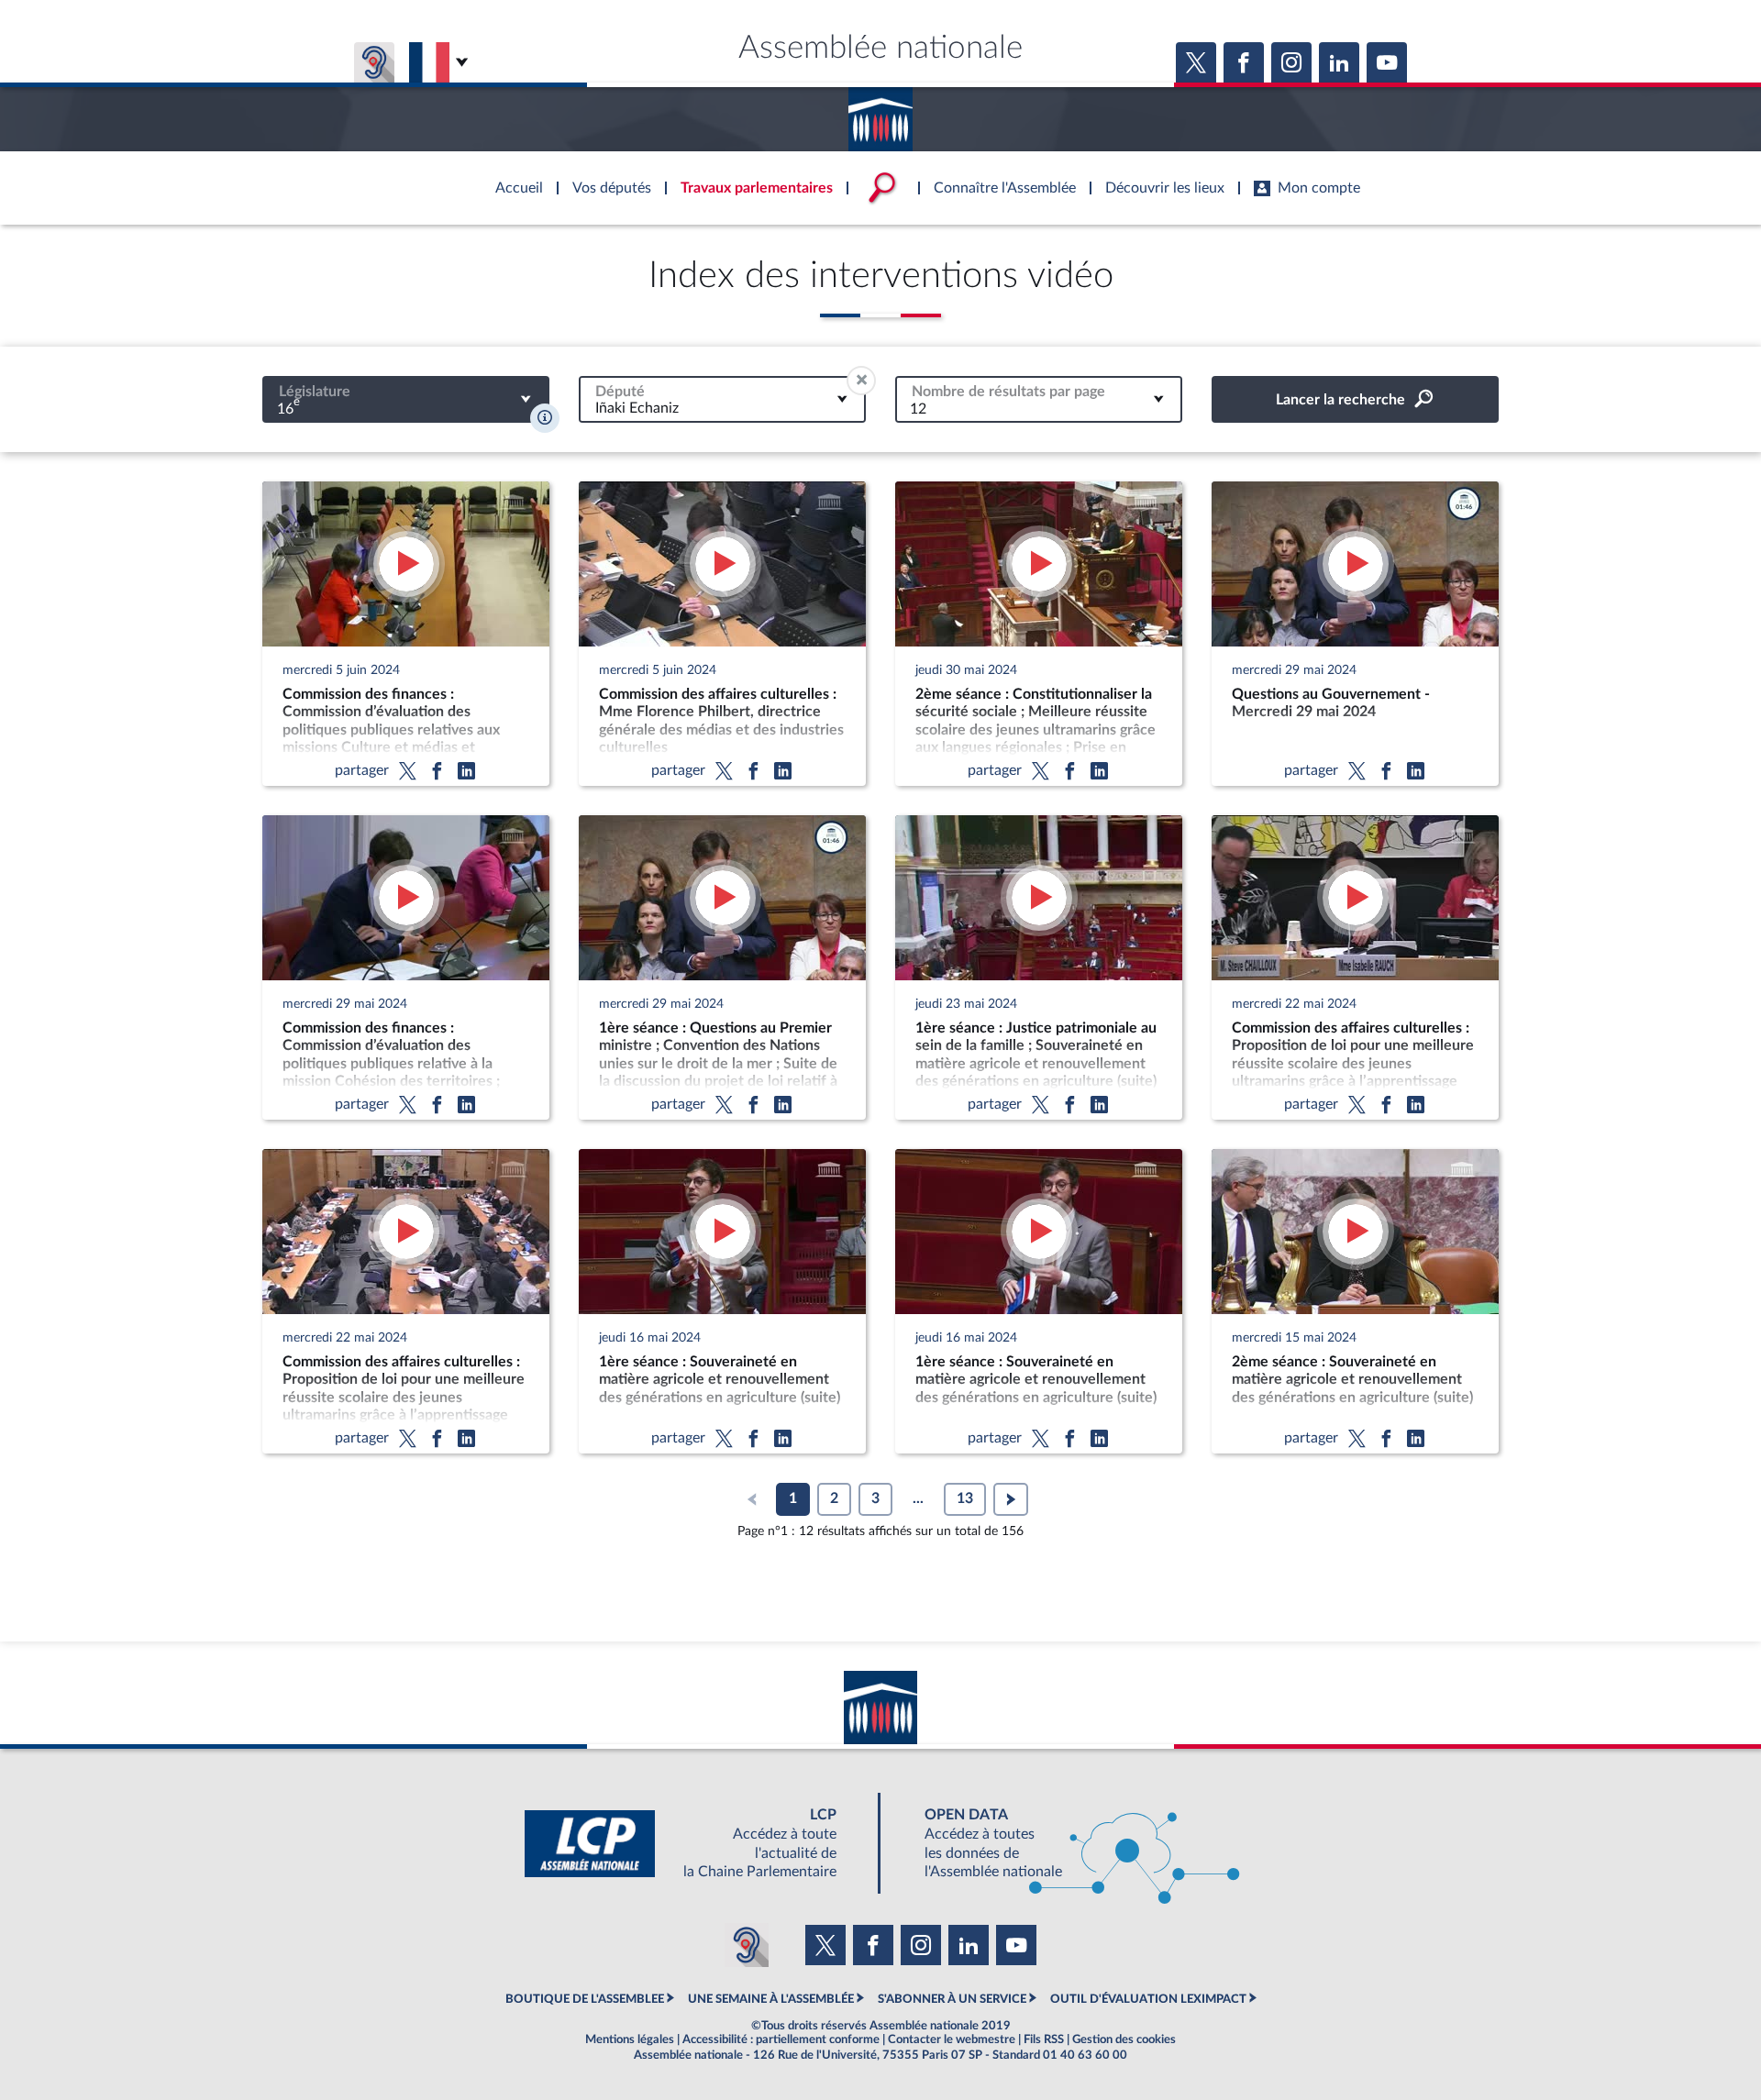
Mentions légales (630, 2039)
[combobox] (406, 399)
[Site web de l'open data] (1066, 1844)
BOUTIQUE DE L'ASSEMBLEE (585, 1999)
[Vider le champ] (861, 381)
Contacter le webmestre (952, 2039)
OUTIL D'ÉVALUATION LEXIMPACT (1148, 1999)
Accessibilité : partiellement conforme (781, 2039)
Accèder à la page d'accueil (880, 113)
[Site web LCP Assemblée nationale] (695, 1844)
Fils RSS (1044, 2039)
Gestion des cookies (1124, 2039)
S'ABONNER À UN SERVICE (952, 1999)
